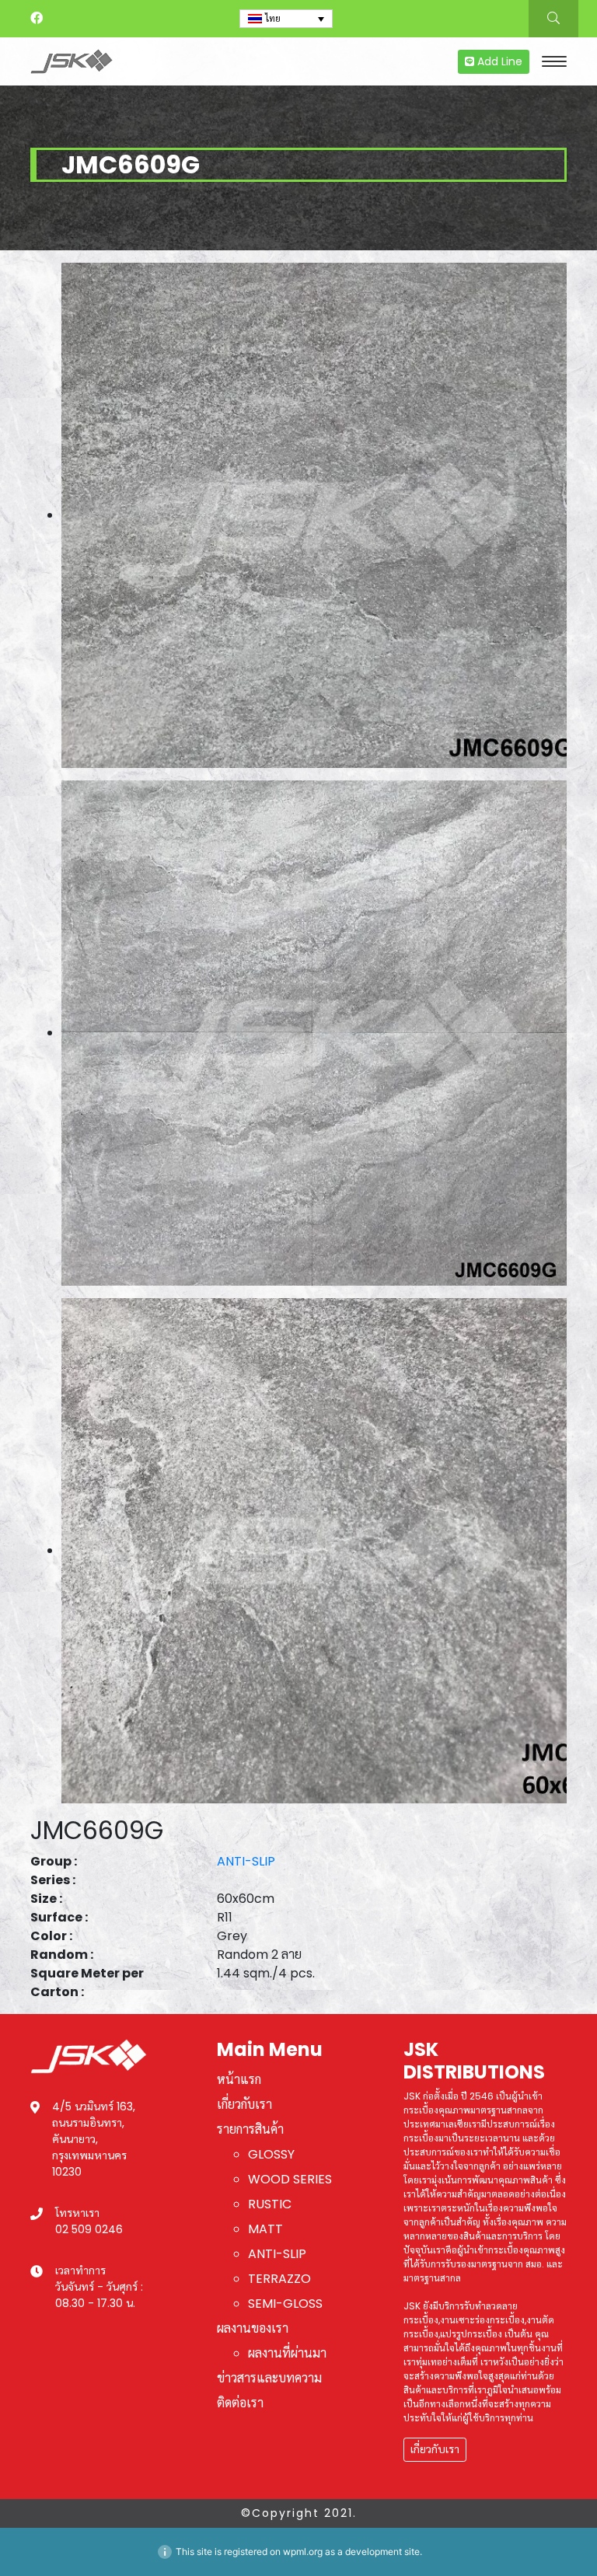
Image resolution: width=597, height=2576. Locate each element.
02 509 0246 (89, 2229)
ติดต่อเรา (240, 2403)
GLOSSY (271, 2154)
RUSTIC (270, 2204)
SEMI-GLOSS (285, 2304)
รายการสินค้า (250, 2129)
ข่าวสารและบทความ (269, 2378)
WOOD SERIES (290, 2179)
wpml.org (303, 2552)
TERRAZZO (279, 2279)
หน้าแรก (239, 2080)
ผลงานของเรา (253, 2328)
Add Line (498, 61)
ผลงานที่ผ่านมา (287, 2353)
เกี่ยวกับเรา (244, 2105)
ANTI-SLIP (246, 1861)
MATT (265, 2229)
